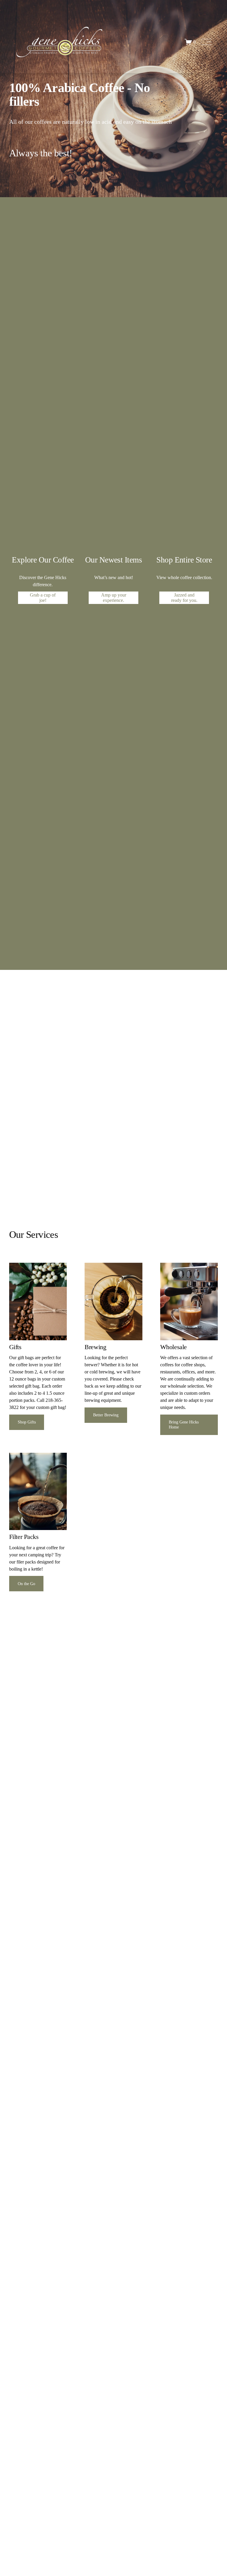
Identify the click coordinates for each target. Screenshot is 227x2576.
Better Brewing (106, 1415)
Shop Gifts (27, 1422)
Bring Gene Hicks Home (184, 1424)
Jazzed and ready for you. (184, 598)
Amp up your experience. (114, 598)
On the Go (26, 1584)
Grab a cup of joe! (43, 598)
